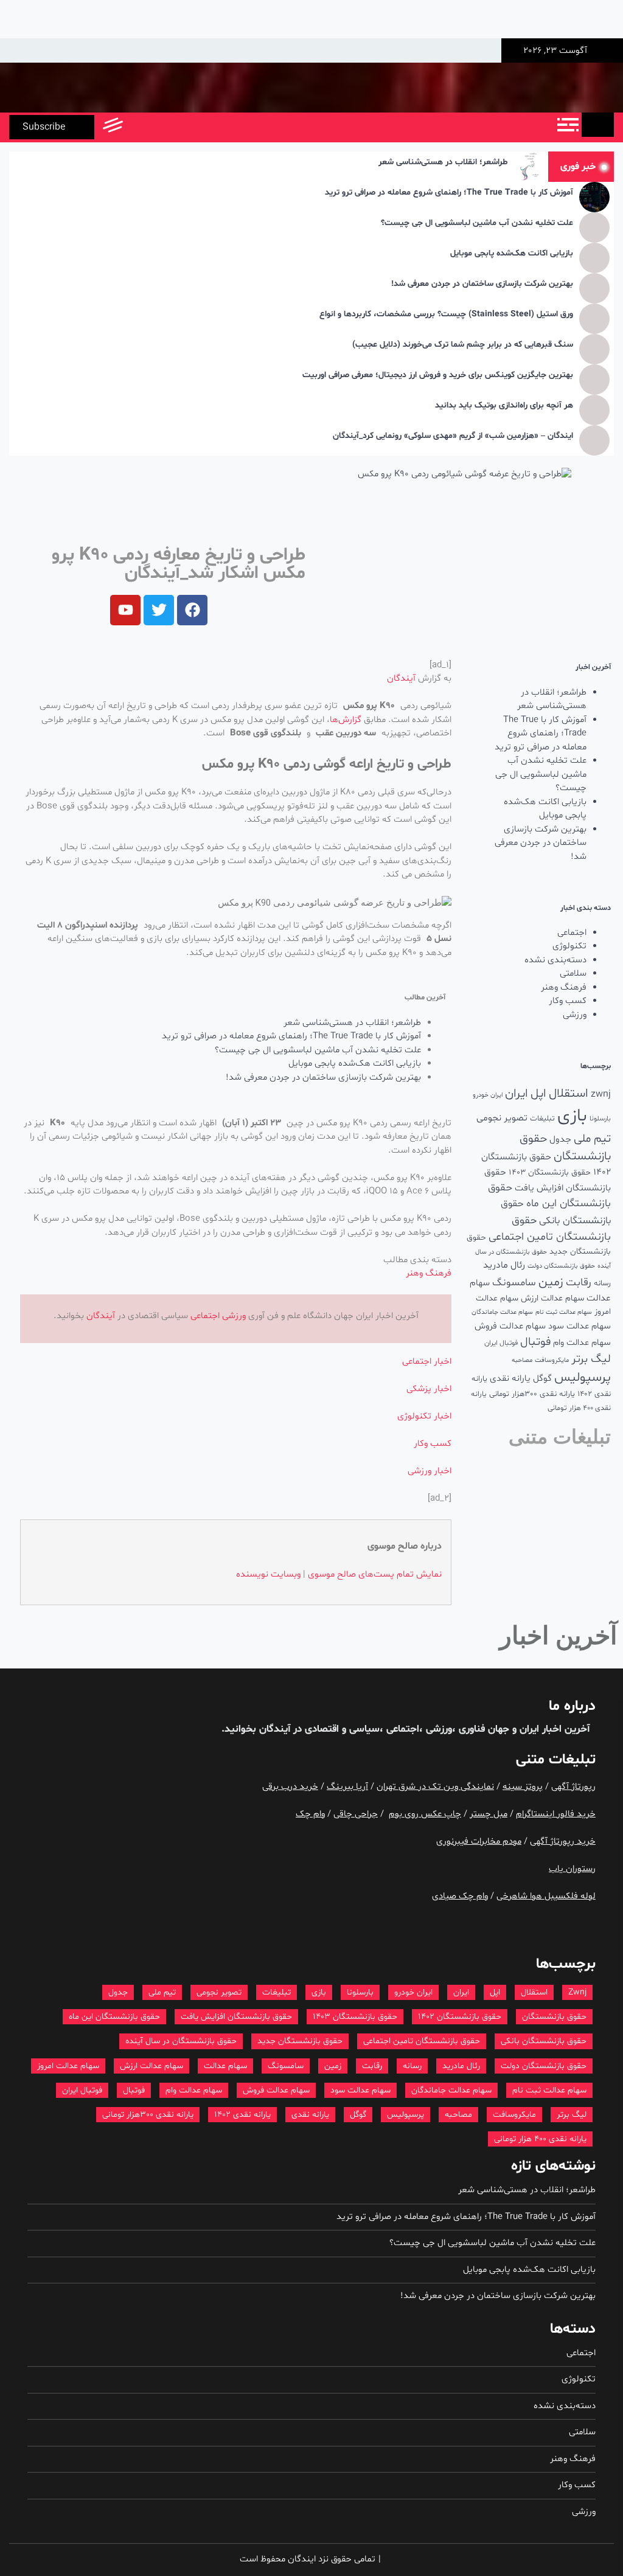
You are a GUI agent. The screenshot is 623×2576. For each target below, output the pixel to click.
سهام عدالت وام (582, 1343)
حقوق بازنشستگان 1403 (550, 1172)
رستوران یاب (572, 1869)
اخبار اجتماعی (427, 1362)
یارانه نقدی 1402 (242, 2115)
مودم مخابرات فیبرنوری (479, 1842)
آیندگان (401, 679)
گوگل (542, 1379)
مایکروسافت (552, 1360)
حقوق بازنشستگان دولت (561, 1266)
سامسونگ (514, 1283)
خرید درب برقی (290, 1787)
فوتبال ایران (501, 1343)
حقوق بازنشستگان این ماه (114, 2017)
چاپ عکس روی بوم (425, 1814)
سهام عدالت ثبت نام (564, 1312)
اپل (538, 1094)
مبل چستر (489, 1814)
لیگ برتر (591, 1359)
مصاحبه (522, 1360)
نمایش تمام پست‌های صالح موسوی (375, 1574)
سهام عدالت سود (579, 1326)
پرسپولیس (583, 1377)
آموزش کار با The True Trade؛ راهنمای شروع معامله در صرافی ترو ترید (449, 193)
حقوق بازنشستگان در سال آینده (181, 2041)
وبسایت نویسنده (268, 1574)
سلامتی (573, 974)
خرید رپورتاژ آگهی (563, 1842)
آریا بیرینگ (347, 1787)
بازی (572, 1116)
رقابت (579, 1283)
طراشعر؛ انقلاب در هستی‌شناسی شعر (443, 163)
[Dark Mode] (166, 127)
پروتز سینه (523, 1787)
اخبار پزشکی (429, 1389)
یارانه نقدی (510, 1379)
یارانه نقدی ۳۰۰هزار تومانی (532, 1394)
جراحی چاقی (356, 1814)
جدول (560, 1140)
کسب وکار (568, 1001)
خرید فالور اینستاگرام (556, 1814)
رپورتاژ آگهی (573, 1787)
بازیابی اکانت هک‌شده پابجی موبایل (512, 254)
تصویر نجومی (502, 1118)
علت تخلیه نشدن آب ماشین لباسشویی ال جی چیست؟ (477, 224)
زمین (551, 1282)
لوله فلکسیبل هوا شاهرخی (546, 1896)
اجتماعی (572, 933)
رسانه (602, 1283)
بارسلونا (600, 1119)
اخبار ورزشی (430, 1471)
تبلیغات (542, 1118)
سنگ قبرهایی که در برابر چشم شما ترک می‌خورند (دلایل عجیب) (463, 345)
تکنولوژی (569, 946)
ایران (517, 1094)
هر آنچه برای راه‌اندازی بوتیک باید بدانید (504, 406)
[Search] (138, 127)
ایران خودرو (488, 1095)
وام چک (310, 1814)
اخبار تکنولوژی (424, 1416)
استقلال (569, 1094)
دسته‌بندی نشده (555, 960)
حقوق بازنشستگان (554, 2017)
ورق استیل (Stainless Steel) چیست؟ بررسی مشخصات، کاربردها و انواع (446, 315)
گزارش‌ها (346, 720)
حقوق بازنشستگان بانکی (544, 2041)
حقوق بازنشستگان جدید (300, 2041)
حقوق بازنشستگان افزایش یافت (236, 2017)
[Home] (598, 125)
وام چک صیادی (460, 1896)
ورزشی (575, 1015)
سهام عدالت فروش (510, 1326)
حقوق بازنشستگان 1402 (460, 2017)
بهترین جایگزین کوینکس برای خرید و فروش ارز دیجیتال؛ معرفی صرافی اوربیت (438, 376)
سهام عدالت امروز (68, 2066)
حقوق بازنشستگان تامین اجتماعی (422, 2041)
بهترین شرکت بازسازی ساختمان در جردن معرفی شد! (482, 284)
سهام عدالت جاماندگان (502, 1312)
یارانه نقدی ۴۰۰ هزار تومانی (540, 2139)
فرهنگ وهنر (564, 988)
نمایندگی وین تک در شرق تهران (435, 1787)
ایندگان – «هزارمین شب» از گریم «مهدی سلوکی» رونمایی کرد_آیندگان (453, 436)
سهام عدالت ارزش (552, 1298)
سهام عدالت (225, 2066)
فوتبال (535, 1342)
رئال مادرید (504, 1265)
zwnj (601, 1094)
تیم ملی (592, 1139)
